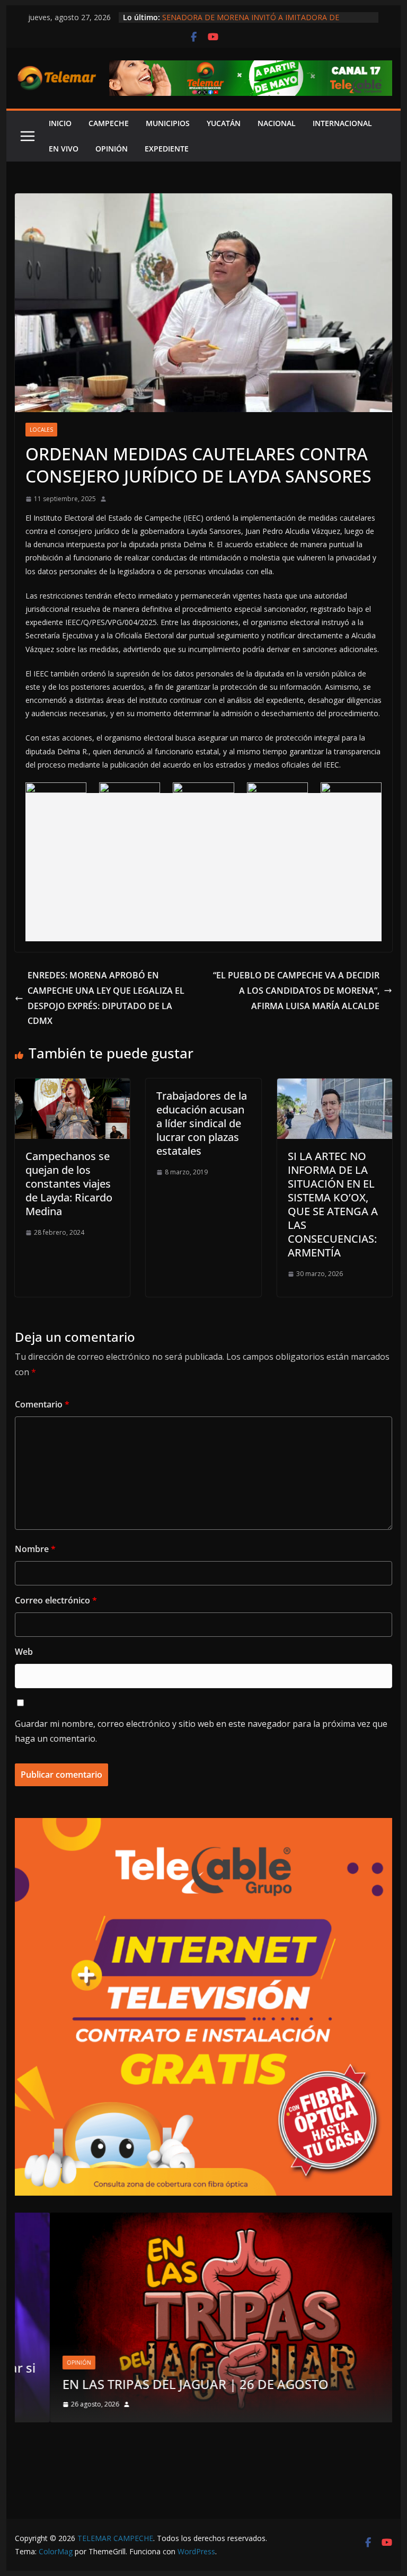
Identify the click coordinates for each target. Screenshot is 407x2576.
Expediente (167, 149)
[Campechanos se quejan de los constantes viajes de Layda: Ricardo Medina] (73, 1086)
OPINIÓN (112, 149)
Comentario (42, 1404)
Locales (41, 430)
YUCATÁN (224, 123)
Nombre (35, 1549)
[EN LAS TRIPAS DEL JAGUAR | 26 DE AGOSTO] (204, 2219)
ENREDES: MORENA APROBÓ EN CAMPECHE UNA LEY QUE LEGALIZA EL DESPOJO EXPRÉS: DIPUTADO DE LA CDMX (106, 998)
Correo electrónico (56, 1600)
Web (24, 1652)
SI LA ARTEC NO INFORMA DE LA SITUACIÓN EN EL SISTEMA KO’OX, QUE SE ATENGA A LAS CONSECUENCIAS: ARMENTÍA (333, 1204)
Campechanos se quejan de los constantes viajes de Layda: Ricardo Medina (69, 1184)
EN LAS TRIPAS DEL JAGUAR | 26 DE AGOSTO (161, 2384)
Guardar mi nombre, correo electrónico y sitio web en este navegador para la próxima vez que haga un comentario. (201, 1731)
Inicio (60, 123)
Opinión (44, 2363)
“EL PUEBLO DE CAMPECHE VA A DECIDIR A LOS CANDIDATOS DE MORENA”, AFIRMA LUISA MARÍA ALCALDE (296, 991)
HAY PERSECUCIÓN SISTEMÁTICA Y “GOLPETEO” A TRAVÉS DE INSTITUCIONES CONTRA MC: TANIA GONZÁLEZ (265, 17)
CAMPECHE (109, 123)
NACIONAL (277, 123)
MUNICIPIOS (168, 123)
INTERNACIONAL (342, 123)
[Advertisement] (204, 867)
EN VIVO (64, 149)
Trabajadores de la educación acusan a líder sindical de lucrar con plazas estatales (202, 1123)
